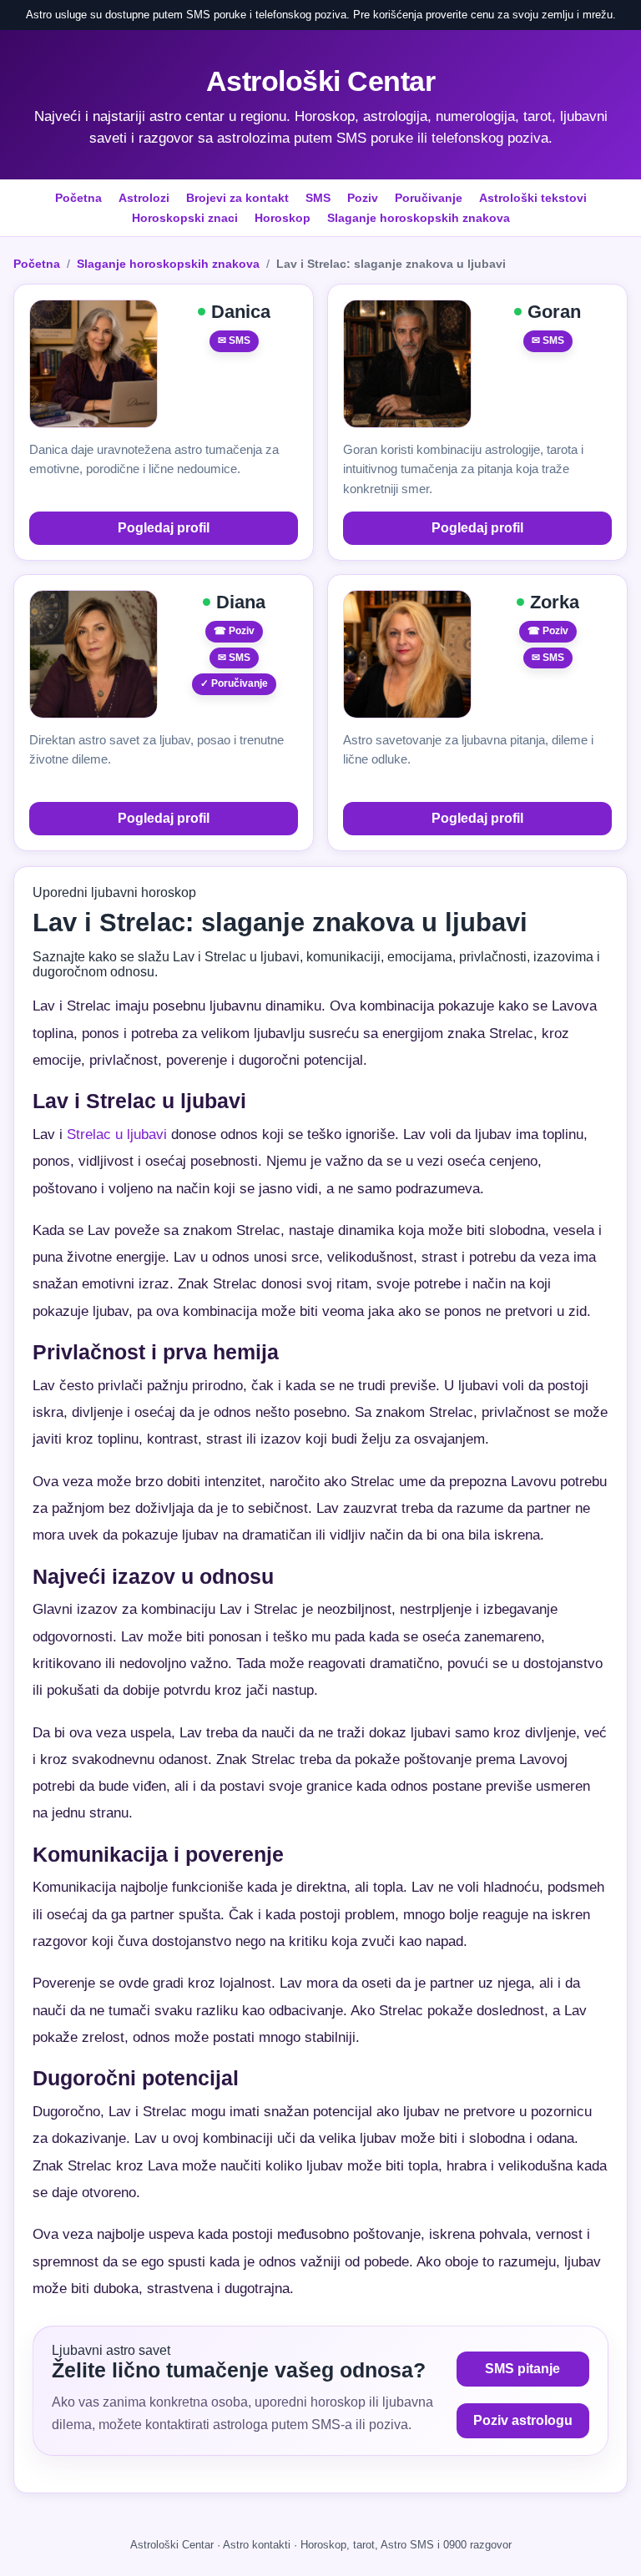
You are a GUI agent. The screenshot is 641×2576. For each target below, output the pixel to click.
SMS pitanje (522, 2369)
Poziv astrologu (523, 2420)
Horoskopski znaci (185, 218)
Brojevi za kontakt (237, 198)
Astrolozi (144, 198)
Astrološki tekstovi (533, 198)
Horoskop (283, 218)
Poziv (363, 198)
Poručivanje (429, 198)
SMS (318, 198)
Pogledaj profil (164, 528)
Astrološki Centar (321, 81)
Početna (78, 198)
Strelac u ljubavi (117, 1134)
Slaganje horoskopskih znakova (419, 218)
